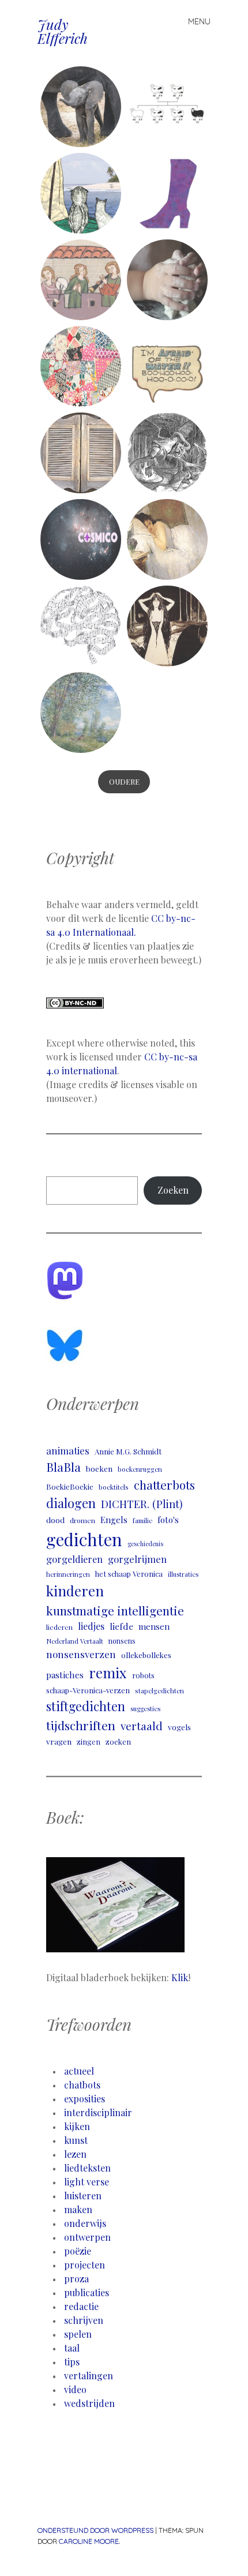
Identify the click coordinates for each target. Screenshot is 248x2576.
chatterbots (164, 1485)
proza (76, 2279)
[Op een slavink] (167, 366)
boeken (99, 1468)
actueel (79, 2071)
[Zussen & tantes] (81, 107)
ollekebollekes (146, 1655)
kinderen (75, 1591)
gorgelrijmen (137, 1559)
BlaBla (63, 1467)
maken (78, 2209)
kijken (77, 2126)
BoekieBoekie (70, 1486)
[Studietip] (81, 626)
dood (55, 1520)
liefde (121, 1626)
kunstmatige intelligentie (115, 1611)
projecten (84, 2265)
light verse (87, 2182)
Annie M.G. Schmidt (128, 1451)
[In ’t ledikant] (167, 539)
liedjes (91, 1626)
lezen (75, 2154)
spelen (78, 2334)
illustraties (183, 1574)
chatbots (82, 2085)
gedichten (84, 1539)
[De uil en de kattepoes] (81, 193)
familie (142, 1521)
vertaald (142, 1726)
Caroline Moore (89, 2541)
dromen (82, 1520)
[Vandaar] (167, 107)
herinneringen (68, 1574)
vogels (179, 1727)
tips (72, 2362)
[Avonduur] (81, 453)
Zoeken (173, 1190)
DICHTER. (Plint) (142, 1504)
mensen (154, 1626)
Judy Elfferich (63, 31)
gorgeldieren (74, 1559)
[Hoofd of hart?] (167, 626)
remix (108, 1673)
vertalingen (89, 2376)
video (75, 2389)
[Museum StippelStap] (167, 193)
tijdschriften (81, 1725)
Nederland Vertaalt (75, 1641)
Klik (180, 1977)
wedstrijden (89, 2403)
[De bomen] (81, 713)
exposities (84, 2099)
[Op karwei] (81, 280)
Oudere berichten (124, 793)
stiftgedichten (86, 1706)
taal (72, 2348)
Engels (114, 1520)
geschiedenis (145, 1544)
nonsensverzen (81, 1654)
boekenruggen (140, 1469)
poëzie (78, 2251)
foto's (168, 1520)
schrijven (84, 2320)
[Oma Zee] (81, 366)
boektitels (114, 1487)
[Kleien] (167, 280)
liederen (59, 1627)
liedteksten (87, 2168)
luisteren (83, 2196)
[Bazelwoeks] (167, 453)
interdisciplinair (98, 2112)
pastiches (65, 1675)
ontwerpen (87, 2237)
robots (143, 1675)
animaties (68, 1450)
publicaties (87, 2292)
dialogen (71, 1503)
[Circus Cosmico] (81, 539)
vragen (59, 1741)
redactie (81, 2306)
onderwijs (85, 2223)
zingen (89, 1741)
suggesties (145, 1709)
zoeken (118, 1741)
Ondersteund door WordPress (95, 2530)
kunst (76, 2140)
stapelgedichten (159, 1691)
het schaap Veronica (129, 1574)
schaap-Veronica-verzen (88, 1690)
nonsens (122, 1641)
